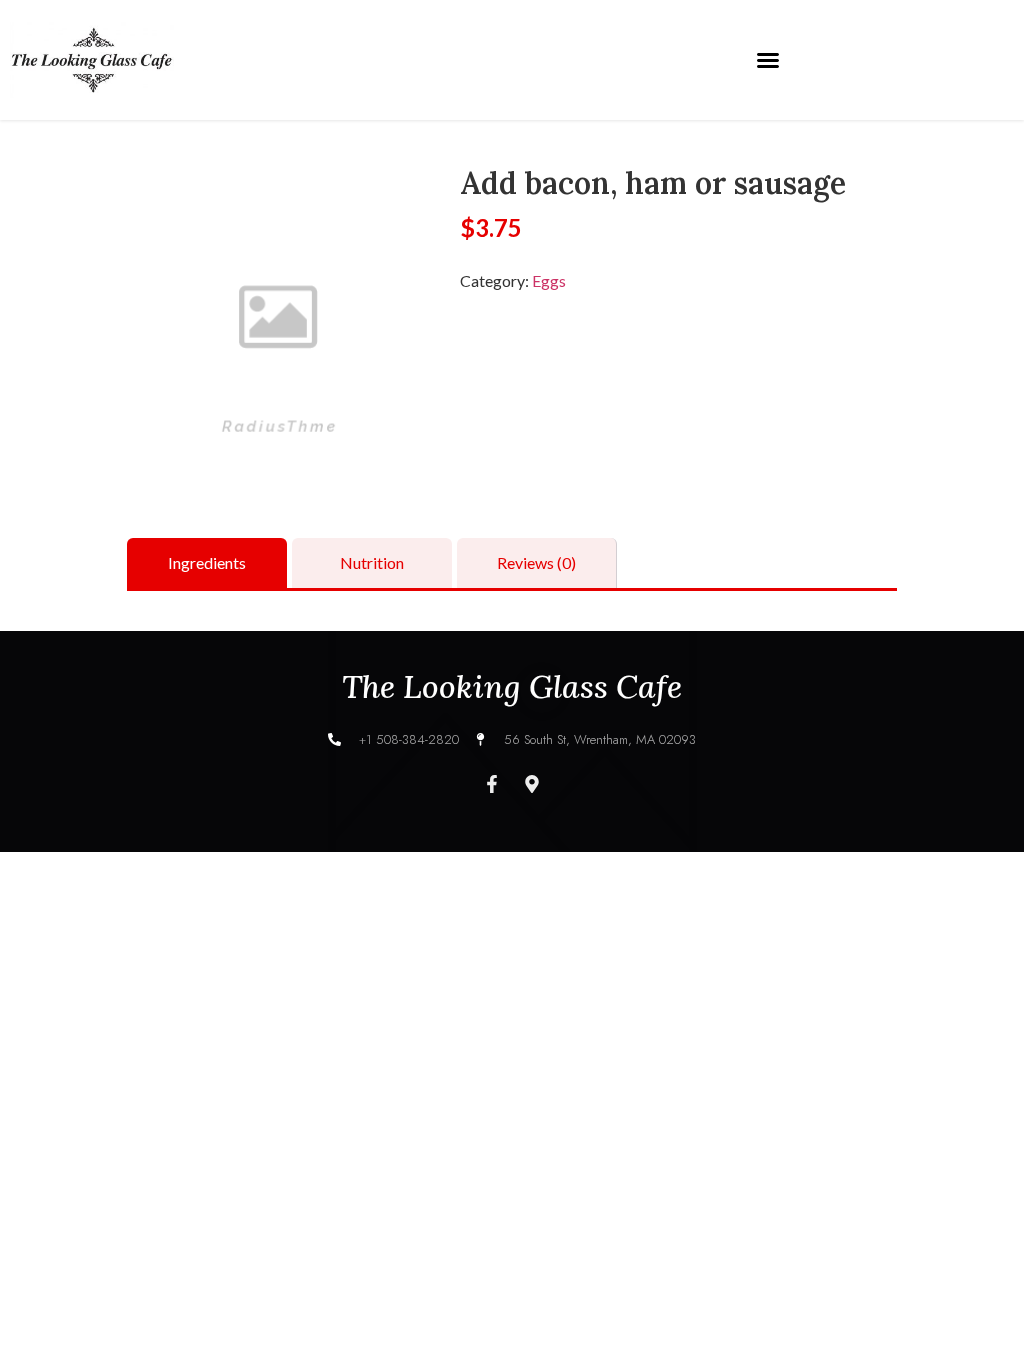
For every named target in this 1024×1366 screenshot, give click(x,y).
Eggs (549, 280)
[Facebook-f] (492, 784)
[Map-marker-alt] (532, 784)
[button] (768, 60)
